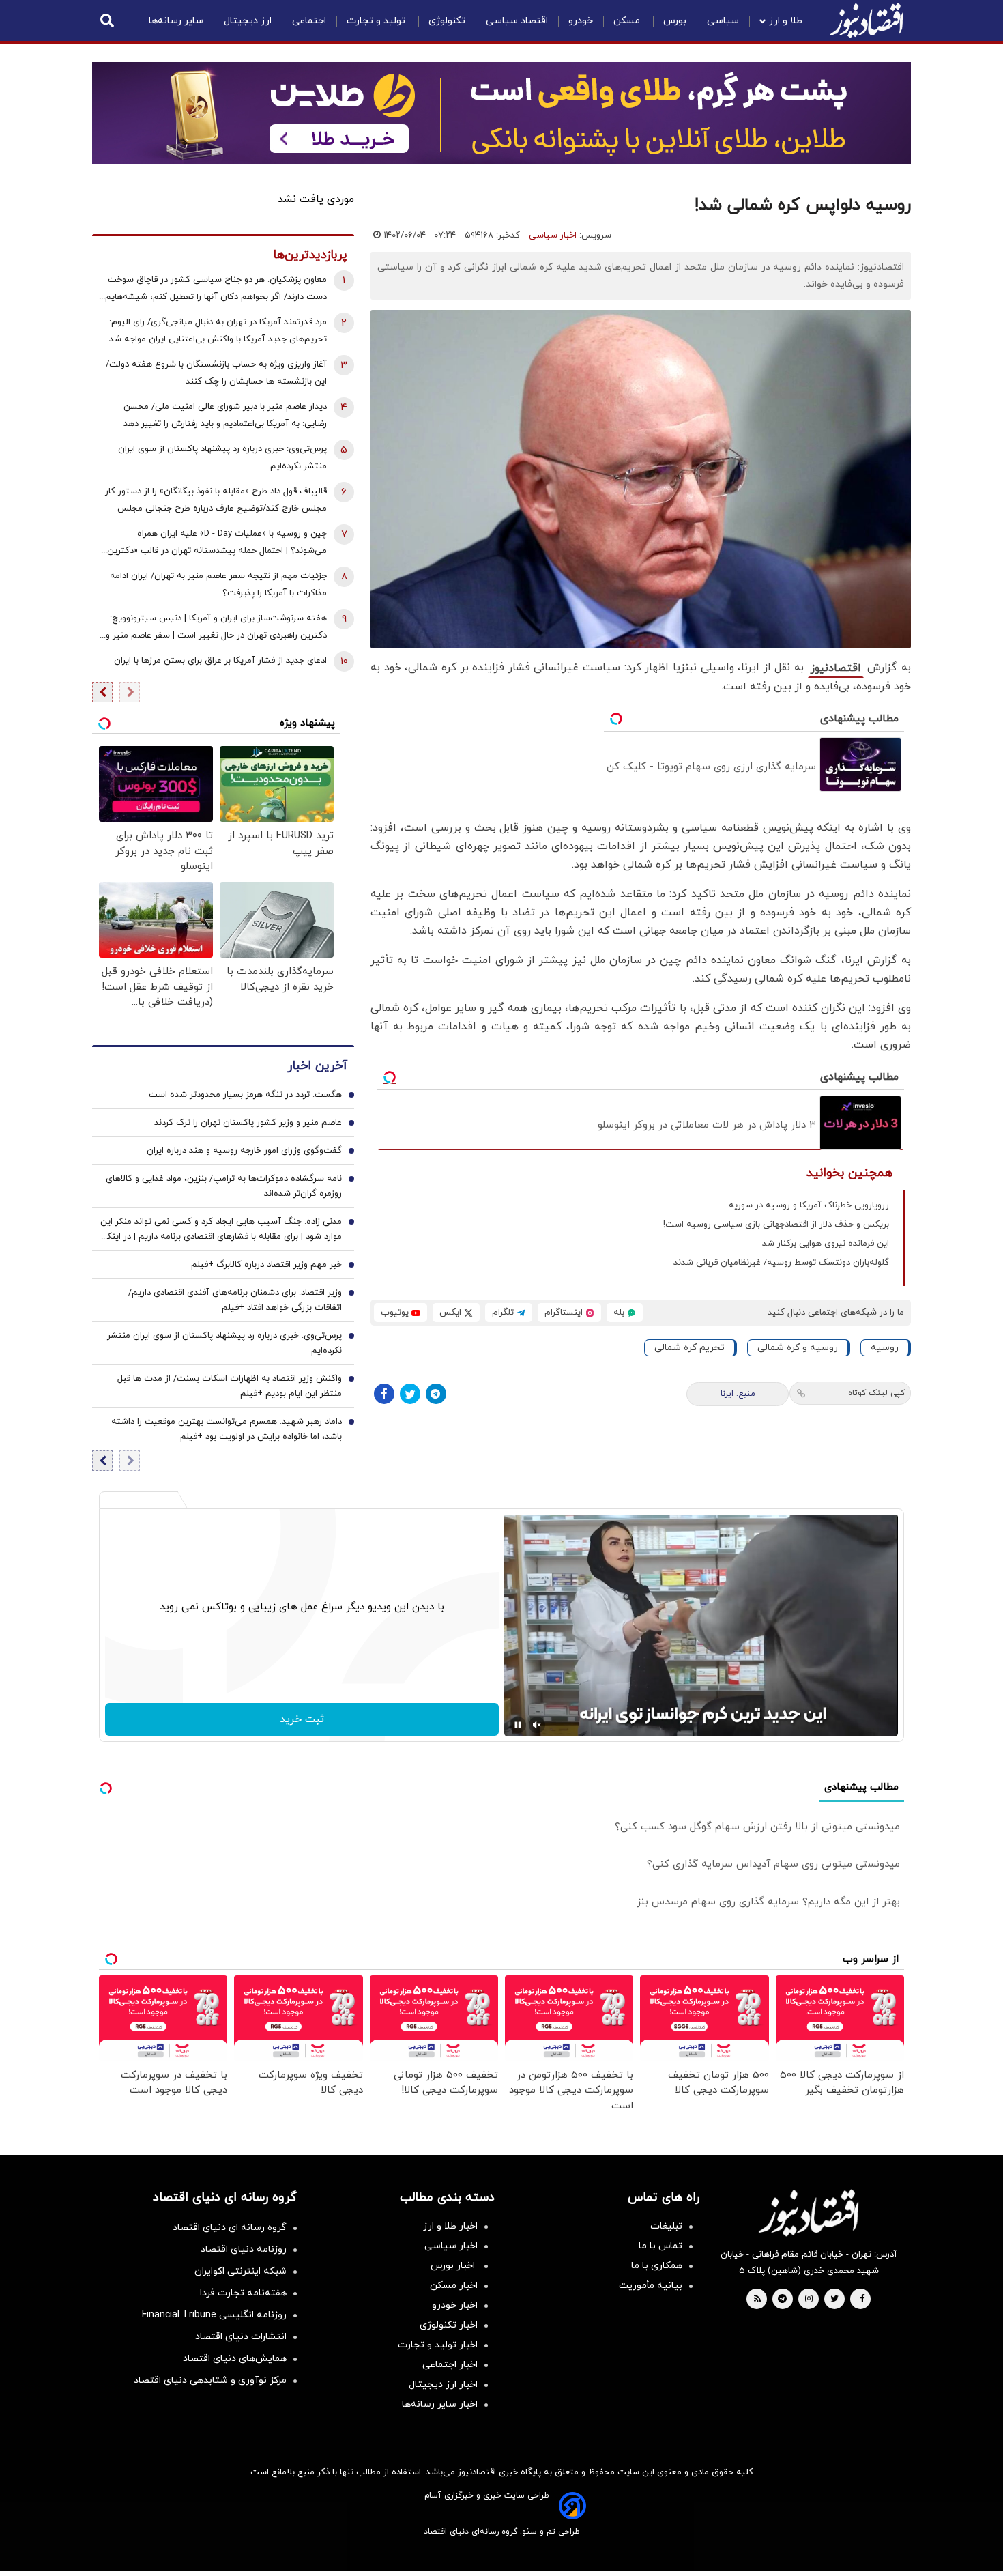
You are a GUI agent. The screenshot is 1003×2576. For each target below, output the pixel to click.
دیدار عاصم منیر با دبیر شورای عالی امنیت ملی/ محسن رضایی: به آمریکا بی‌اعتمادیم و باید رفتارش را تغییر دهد (225, 415)
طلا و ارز (786, 21)
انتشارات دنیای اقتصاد (241, 2337)
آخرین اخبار (317, 1066)
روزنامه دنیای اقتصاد (244, 2249)
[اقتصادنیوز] (809, 2213)
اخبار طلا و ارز (450, 2226)
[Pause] (518, 1725)
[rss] (757, 2300)
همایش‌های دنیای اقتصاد (235, 2359)
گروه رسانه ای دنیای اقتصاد (230, 2228)
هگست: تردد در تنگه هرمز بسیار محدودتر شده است (245, 1095)
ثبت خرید (302, 1719)
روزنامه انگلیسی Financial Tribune (214, 2315)
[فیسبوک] (384, 1394)
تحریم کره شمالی (689, 1348)
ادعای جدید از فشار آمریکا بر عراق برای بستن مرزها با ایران (220, 661)
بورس (675, 21)
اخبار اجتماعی (450, 2365)
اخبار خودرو (455, 2305)
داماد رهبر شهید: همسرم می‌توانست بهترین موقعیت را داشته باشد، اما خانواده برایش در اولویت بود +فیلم (227, 1429)
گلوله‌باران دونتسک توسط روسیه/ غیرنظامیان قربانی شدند (781, 1263)
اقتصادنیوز (836, 668)
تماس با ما (660, 2246)
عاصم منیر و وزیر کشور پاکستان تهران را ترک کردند (248, 1123)
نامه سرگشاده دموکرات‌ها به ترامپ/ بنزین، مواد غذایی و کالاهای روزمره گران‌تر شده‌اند (224, 1186)
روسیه (885, 1348)
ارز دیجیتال (248, 21)
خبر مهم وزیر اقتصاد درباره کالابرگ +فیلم (266, 1265)
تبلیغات (666, 2226)
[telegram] (782, 2300)
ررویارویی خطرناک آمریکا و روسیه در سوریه (809, 1205)
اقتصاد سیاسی (517, 21)
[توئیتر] (410, 1394)
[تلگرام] (436, 1394)
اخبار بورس (454, 2266)
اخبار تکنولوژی (449, 2325)
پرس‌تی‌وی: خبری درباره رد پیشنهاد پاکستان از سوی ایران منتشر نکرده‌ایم (222, 458)
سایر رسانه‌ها (176, 21)
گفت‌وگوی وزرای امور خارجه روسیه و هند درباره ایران (244, 1151)
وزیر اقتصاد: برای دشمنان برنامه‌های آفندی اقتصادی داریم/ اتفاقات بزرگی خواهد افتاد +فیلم (235, 1300)
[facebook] (862, 2300)
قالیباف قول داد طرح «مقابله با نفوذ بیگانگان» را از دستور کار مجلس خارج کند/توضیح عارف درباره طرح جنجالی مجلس (216, 500)
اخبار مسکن (454, 2286)
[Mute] (537, 1725)
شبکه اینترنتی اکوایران (241, 2271)
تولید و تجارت (377, 21)
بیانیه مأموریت (651, 2286)
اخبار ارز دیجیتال (443, 2385)
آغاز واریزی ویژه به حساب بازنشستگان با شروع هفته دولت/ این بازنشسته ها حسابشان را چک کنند (216, 373)
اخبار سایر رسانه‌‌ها (440, 2404)
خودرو (581, 21)
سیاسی (723, 21)
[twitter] (834, 2300)
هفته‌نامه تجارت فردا (243, 2293)
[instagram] (809, 2300)
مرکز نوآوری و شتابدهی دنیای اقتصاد (210, 2380)
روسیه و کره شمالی (798, 1348)
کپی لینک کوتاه (876, 1393)
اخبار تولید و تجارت (438, 2345)
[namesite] (867, 20)
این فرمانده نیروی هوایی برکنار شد (826, 1244)
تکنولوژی (447, 21)
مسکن (628, 21)
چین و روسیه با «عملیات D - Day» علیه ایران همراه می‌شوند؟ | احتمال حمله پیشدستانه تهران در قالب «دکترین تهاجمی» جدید (217, 544)
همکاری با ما (657, 2266)
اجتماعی (309, 21)
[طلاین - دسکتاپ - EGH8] (501, 113)
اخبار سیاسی (553, 235)
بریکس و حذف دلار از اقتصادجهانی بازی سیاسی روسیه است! (776, 1225)
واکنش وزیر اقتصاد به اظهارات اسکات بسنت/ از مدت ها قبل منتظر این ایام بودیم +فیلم (230, 1386)
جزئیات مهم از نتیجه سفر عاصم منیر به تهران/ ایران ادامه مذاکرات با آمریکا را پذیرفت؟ (218, 585)
